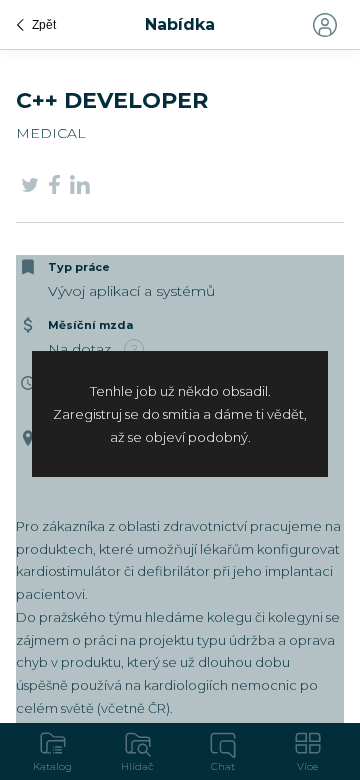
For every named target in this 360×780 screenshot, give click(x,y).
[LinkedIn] (80, 188)
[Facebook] (54, 188)
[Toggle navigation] (324, 25)
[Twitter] (30, 187)
